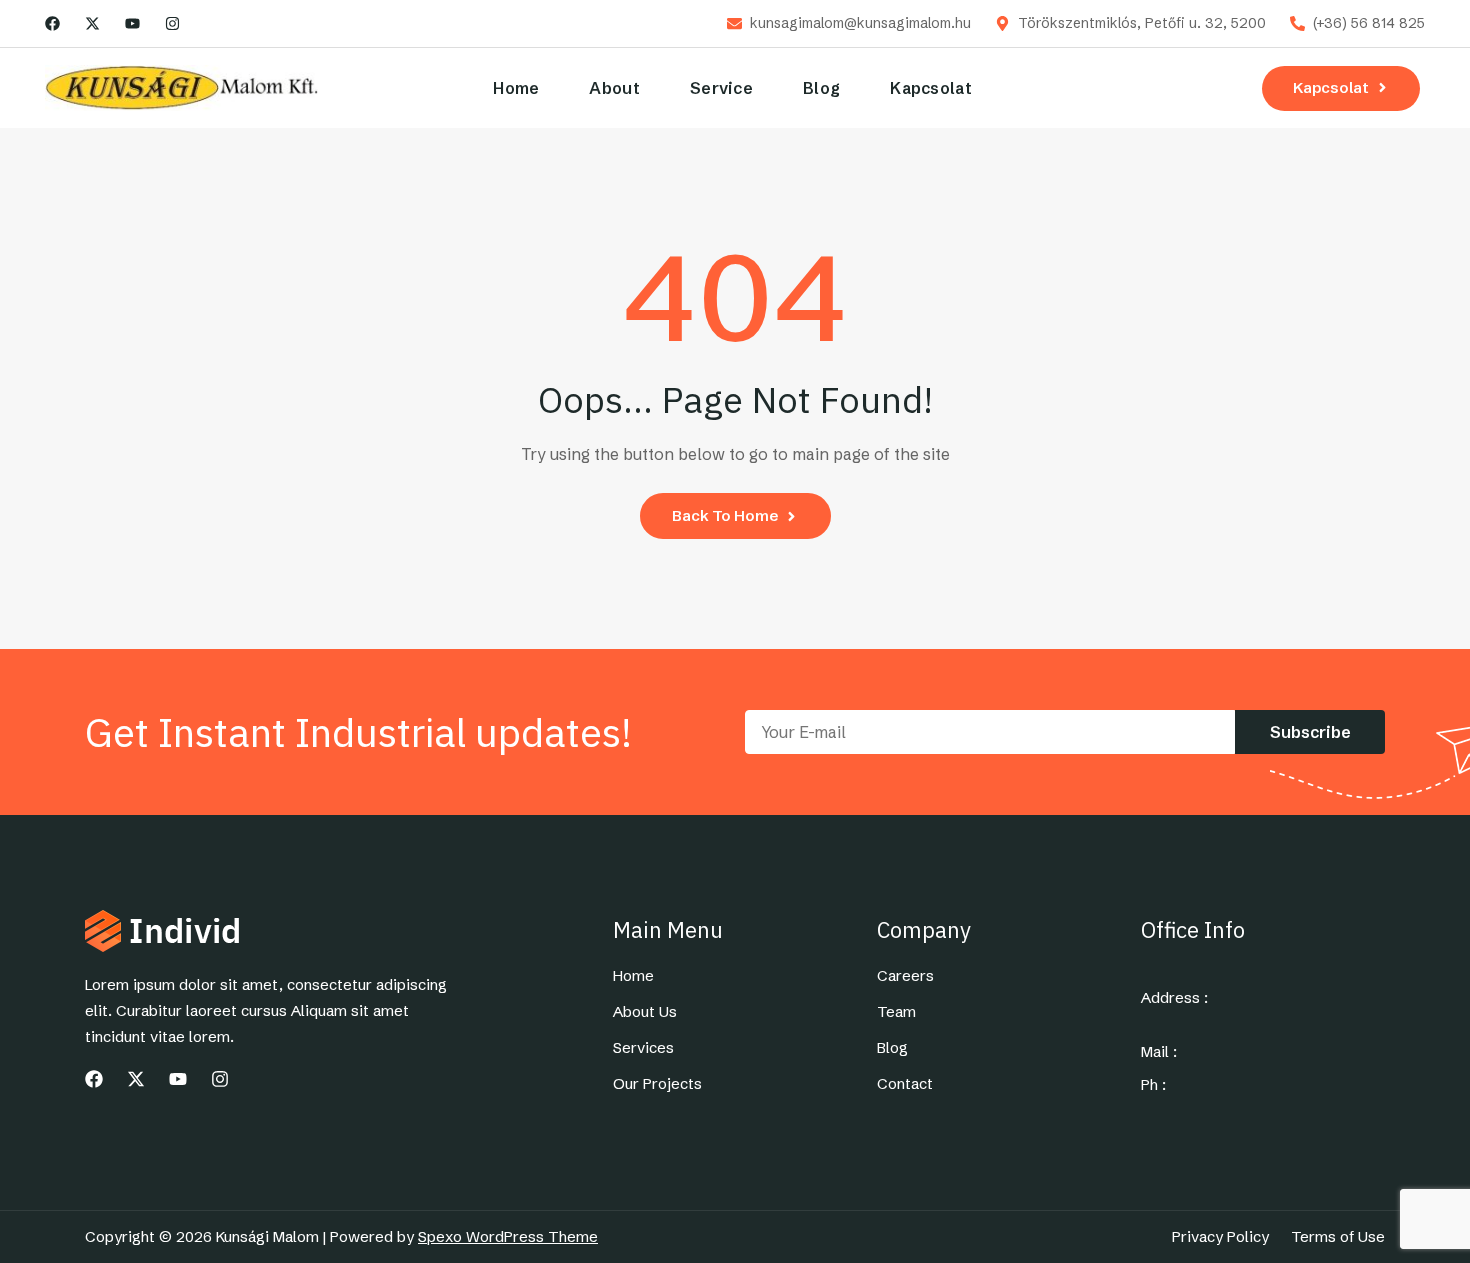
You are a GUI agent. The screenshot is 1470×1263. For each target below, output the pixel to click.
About (614, 88)
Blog (821, 88)
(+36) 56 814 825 (1369, 23)
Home (516, 88)
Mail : (1159, 1052)
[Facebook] (52, 23)
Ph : (1153, 1085)
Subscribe (1310, 732)
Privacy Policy (1220, 1237)
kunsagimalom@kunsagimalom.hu (860, 23)
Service (721, 88)
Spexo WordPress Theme (508, 1236)
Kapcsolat (931, 88)
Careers (905, 976)
